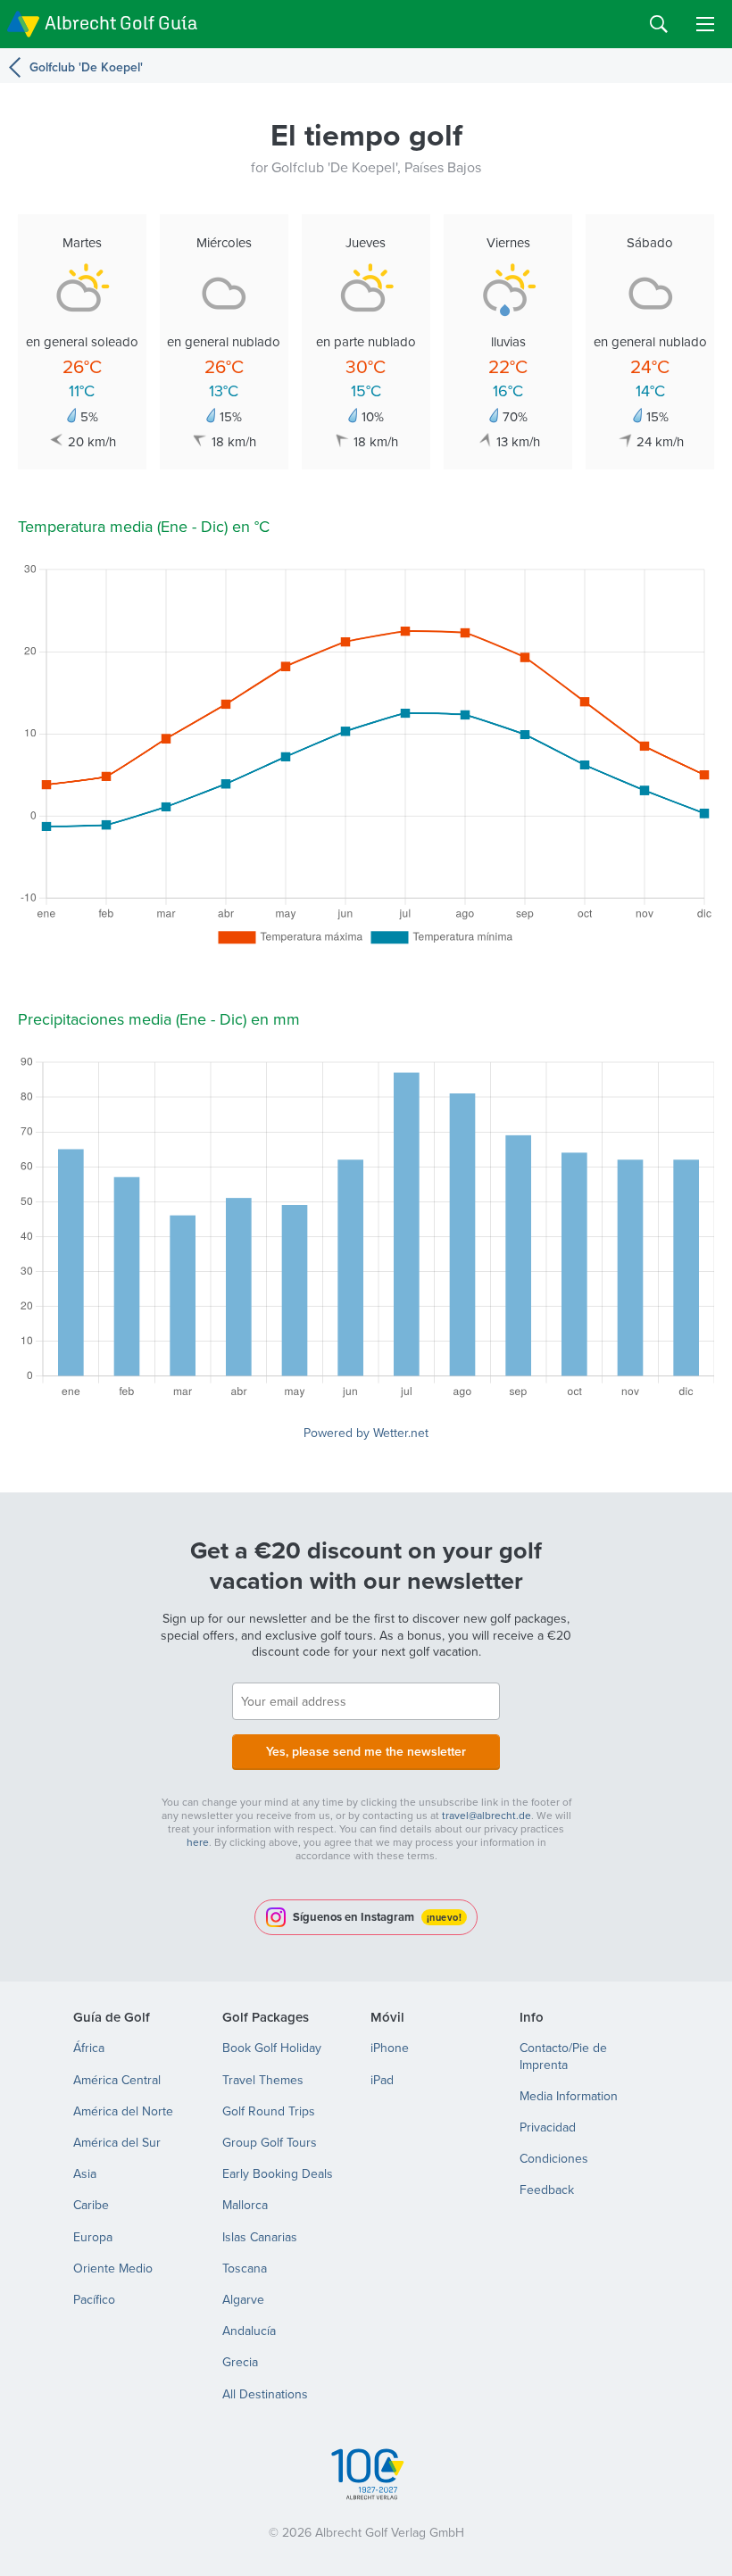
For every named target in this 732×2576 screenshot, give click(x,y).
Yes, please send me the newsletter (366, 1751)
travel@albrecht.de (487, 1815)
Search (659, 24)
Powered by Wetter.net (366, 1433)
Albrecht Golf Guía (121, 23)
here (198, 1842)
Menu (705, 24)
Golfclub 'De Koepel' (86, 67)
